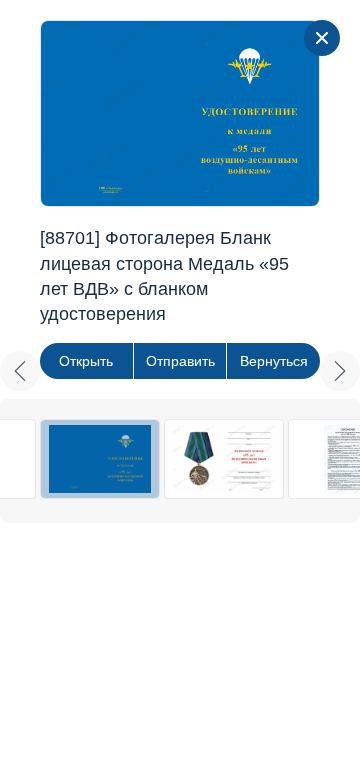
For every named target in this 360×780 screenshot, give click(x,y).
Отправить (180, 361)
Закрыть (322, 38)
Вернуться (274, 361)
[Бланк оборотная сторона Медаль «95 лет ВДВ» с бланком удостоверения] (224, 459)
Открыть (86, 361)
